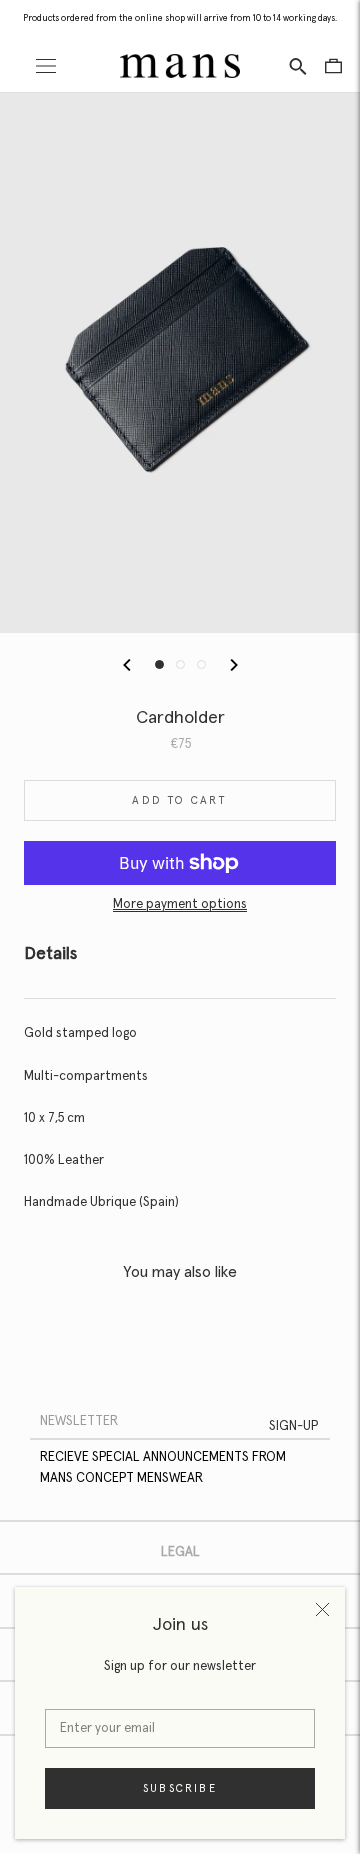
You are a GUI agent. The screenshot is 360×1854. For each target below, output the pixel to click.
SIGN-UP (293, 1426)
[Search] (298, 65)
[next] (232, 664)
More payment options (180, 904)
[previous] (127, 664)
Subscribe (180, 1788)
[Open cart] (333, 66)
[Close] (322, 1609)
